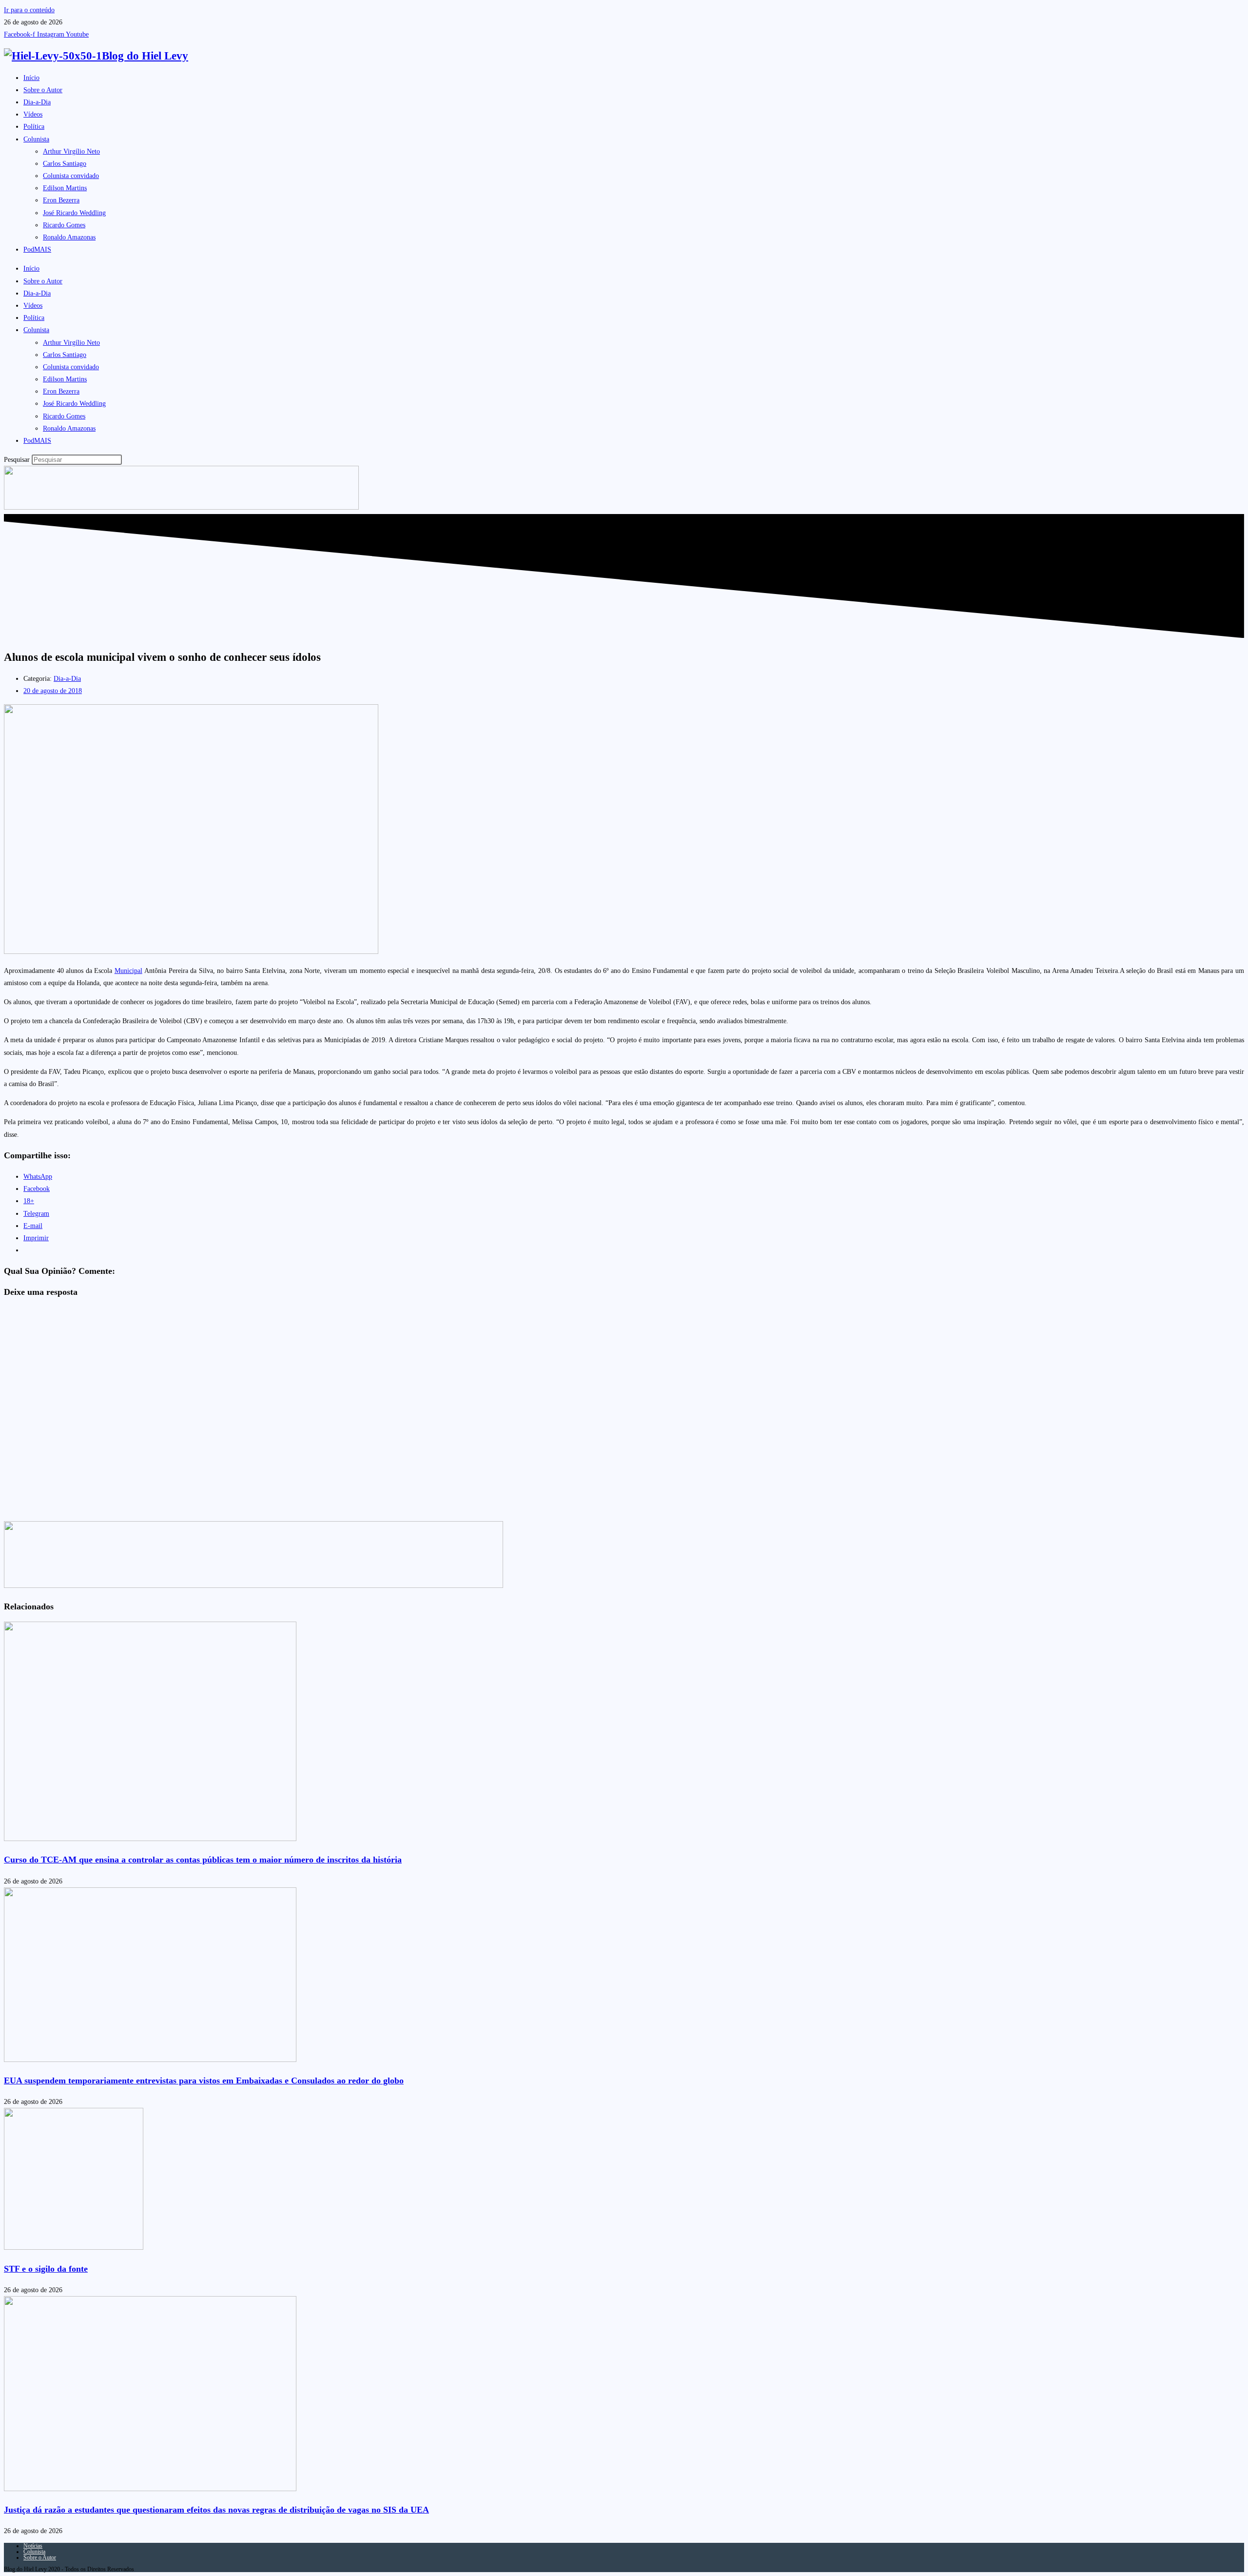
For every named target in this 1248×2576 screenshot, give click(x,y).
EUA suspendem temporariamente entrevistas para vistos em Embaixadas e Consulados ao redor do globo (204, 2081)
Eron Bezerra (61, 200)
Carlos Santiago (65, 164)
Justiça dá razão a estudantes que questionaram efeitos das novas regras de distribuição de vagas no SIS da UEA (216, 2510)
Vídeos (33, 114)
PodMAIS (37, 249)
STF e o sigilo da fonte (46, 2269)
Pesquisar (17, 460)
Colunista (36, 139)
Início (31, 78)
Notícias (33, 2546)
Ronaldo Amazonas (69, 237)
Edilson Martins (65, 188)
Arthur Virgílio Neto (71, 151)
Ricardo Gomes (64, 225)
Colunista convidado (71, 176)
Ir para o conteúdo (29, 10)
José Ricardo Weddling (74, 213)
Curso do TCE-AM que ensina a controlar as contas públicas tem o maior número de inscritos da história (203, 1860)
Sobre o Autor (43, 90)
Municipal (128, 971)
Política (34, 127)
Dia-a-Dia (37, 102)
